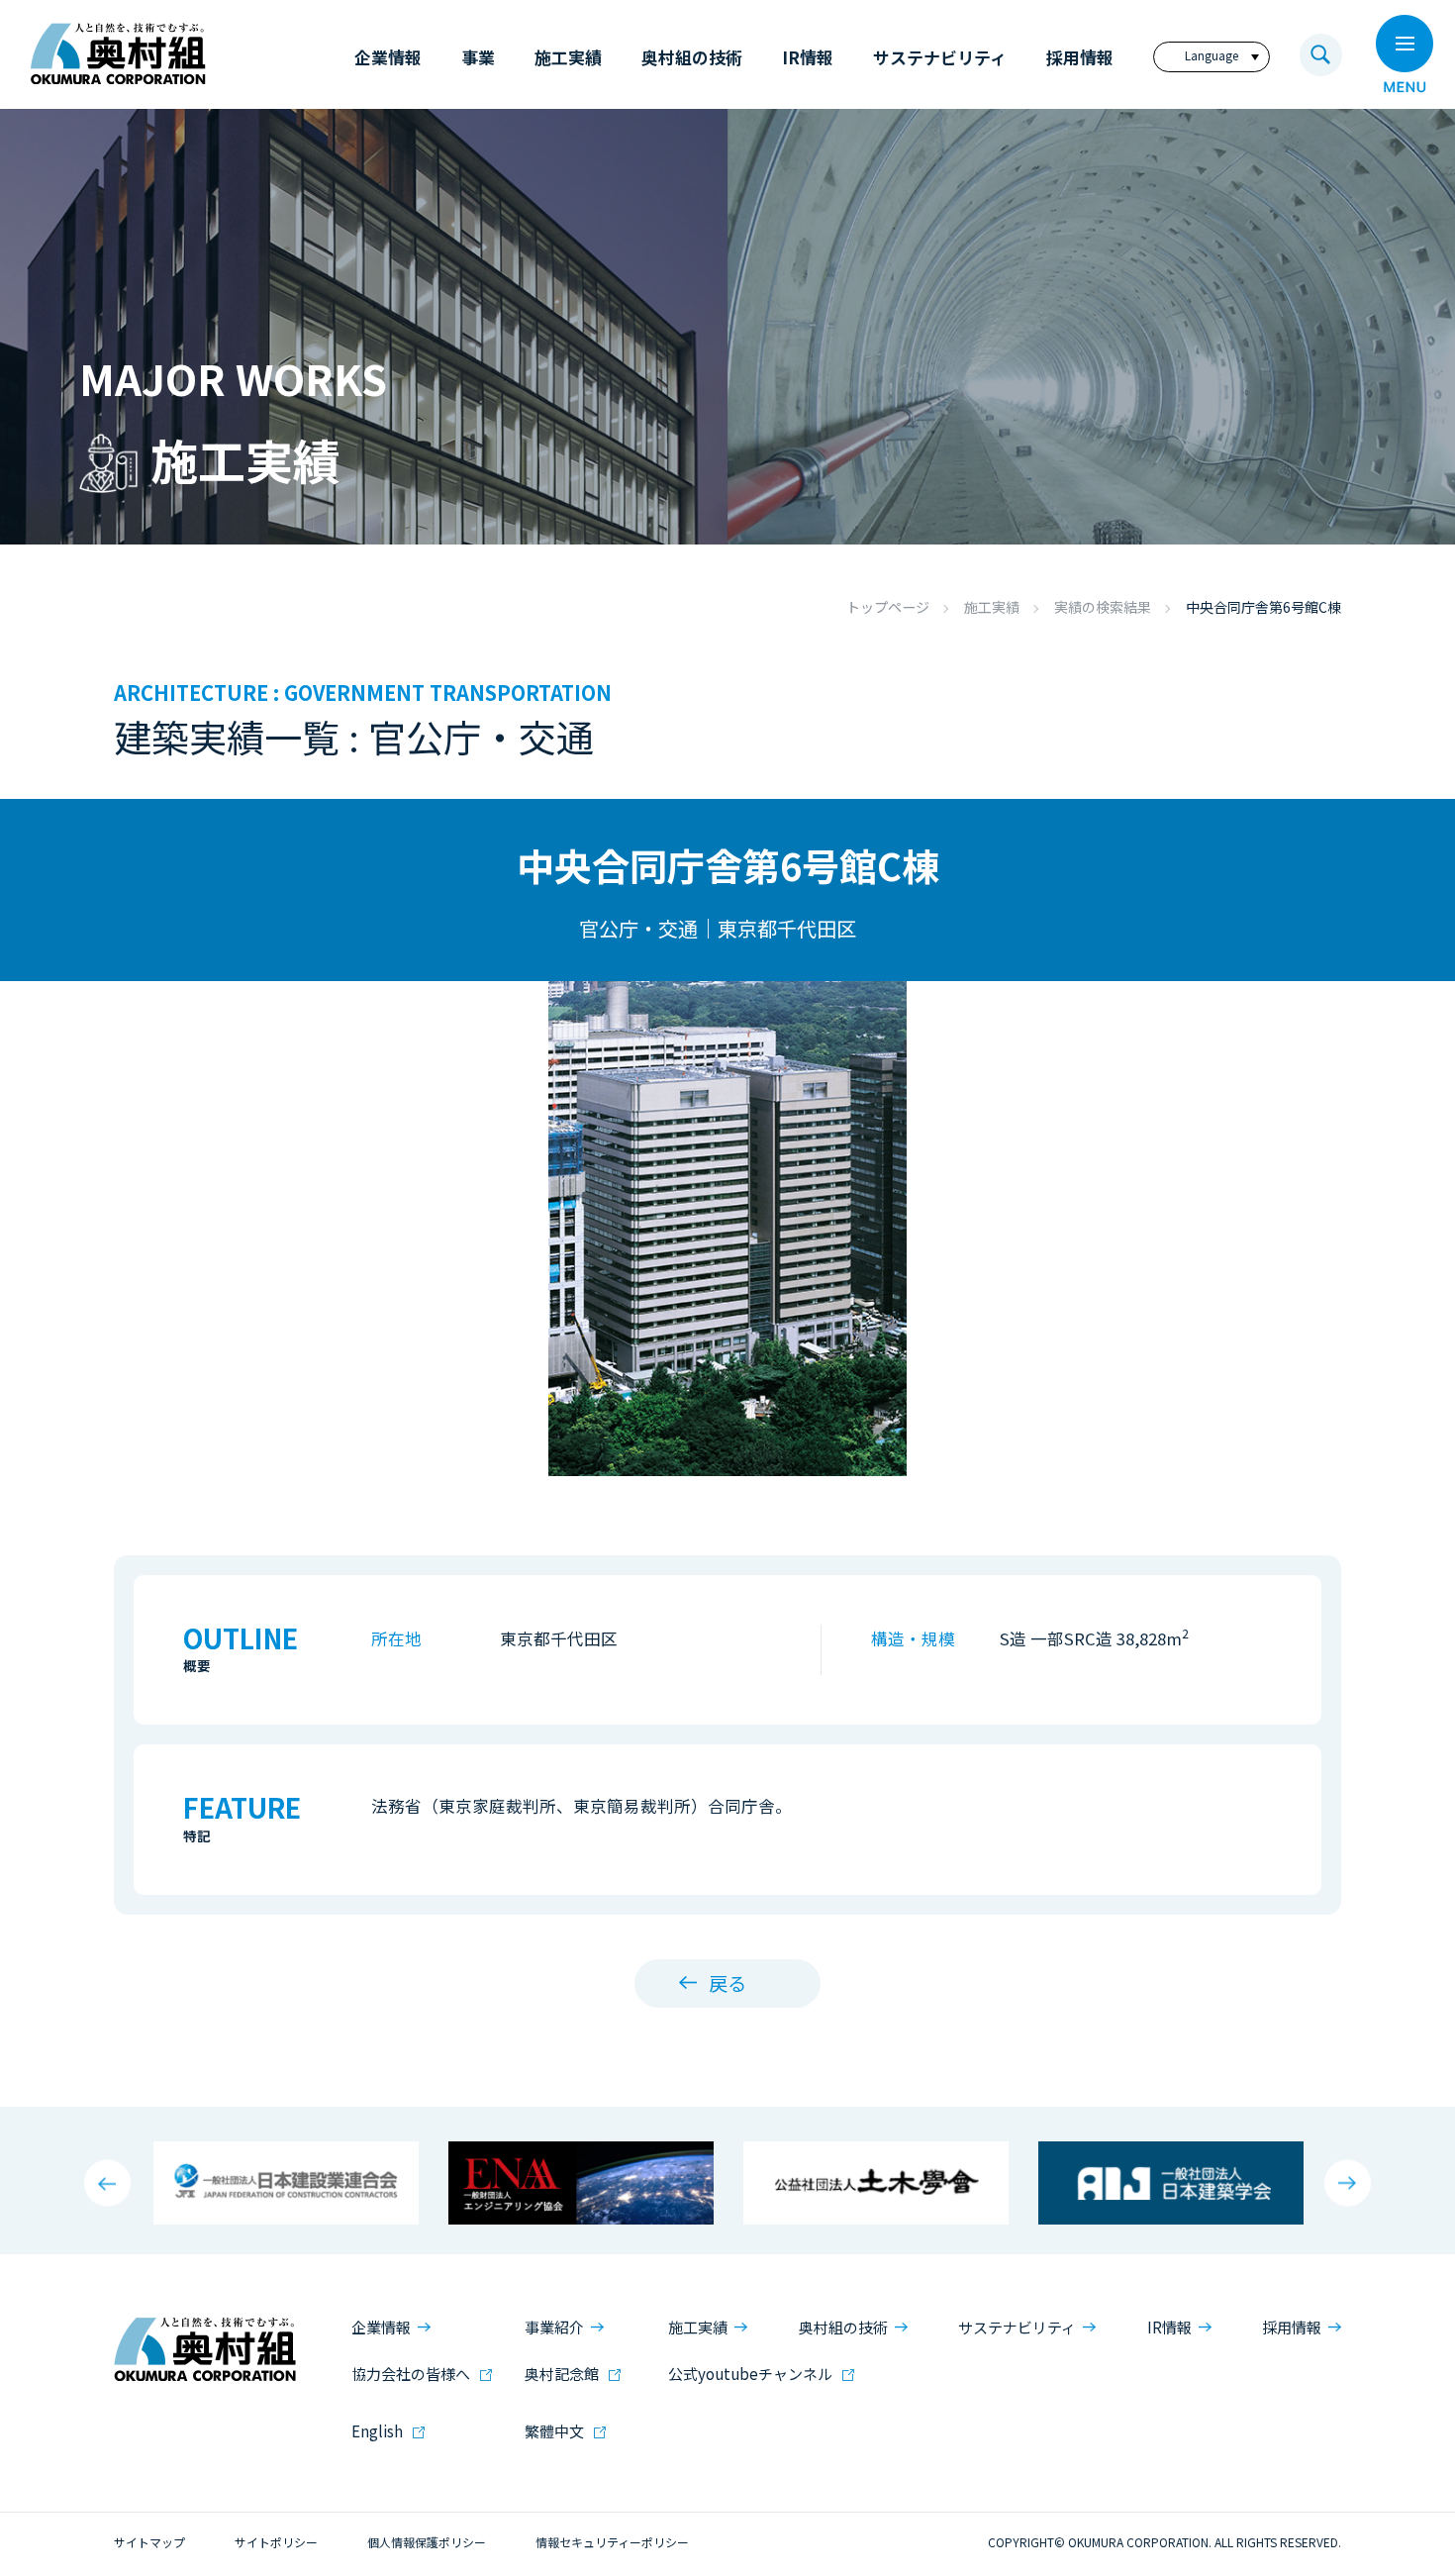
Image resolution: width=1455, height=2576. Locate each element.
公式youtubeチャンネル (750, 2374)
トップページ (888, 607)
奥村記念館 (562, 2374)
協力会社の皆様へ (411, 2374)
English (377, 2431)
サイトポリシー (276, 2542)
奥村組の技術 (843, 2327)
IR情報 (1169, 2327)
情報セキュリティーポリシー (612, 2542)
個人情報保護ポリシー (427, 2542)
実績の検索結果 (1103, 607)
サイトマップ (149, 2542)
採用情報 (1292, 2327)
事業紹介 (554, 2327)
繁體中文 (554, 2431)
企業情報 (381, 2327)
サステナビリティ (1017, 2327)
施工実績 (992, 607)
